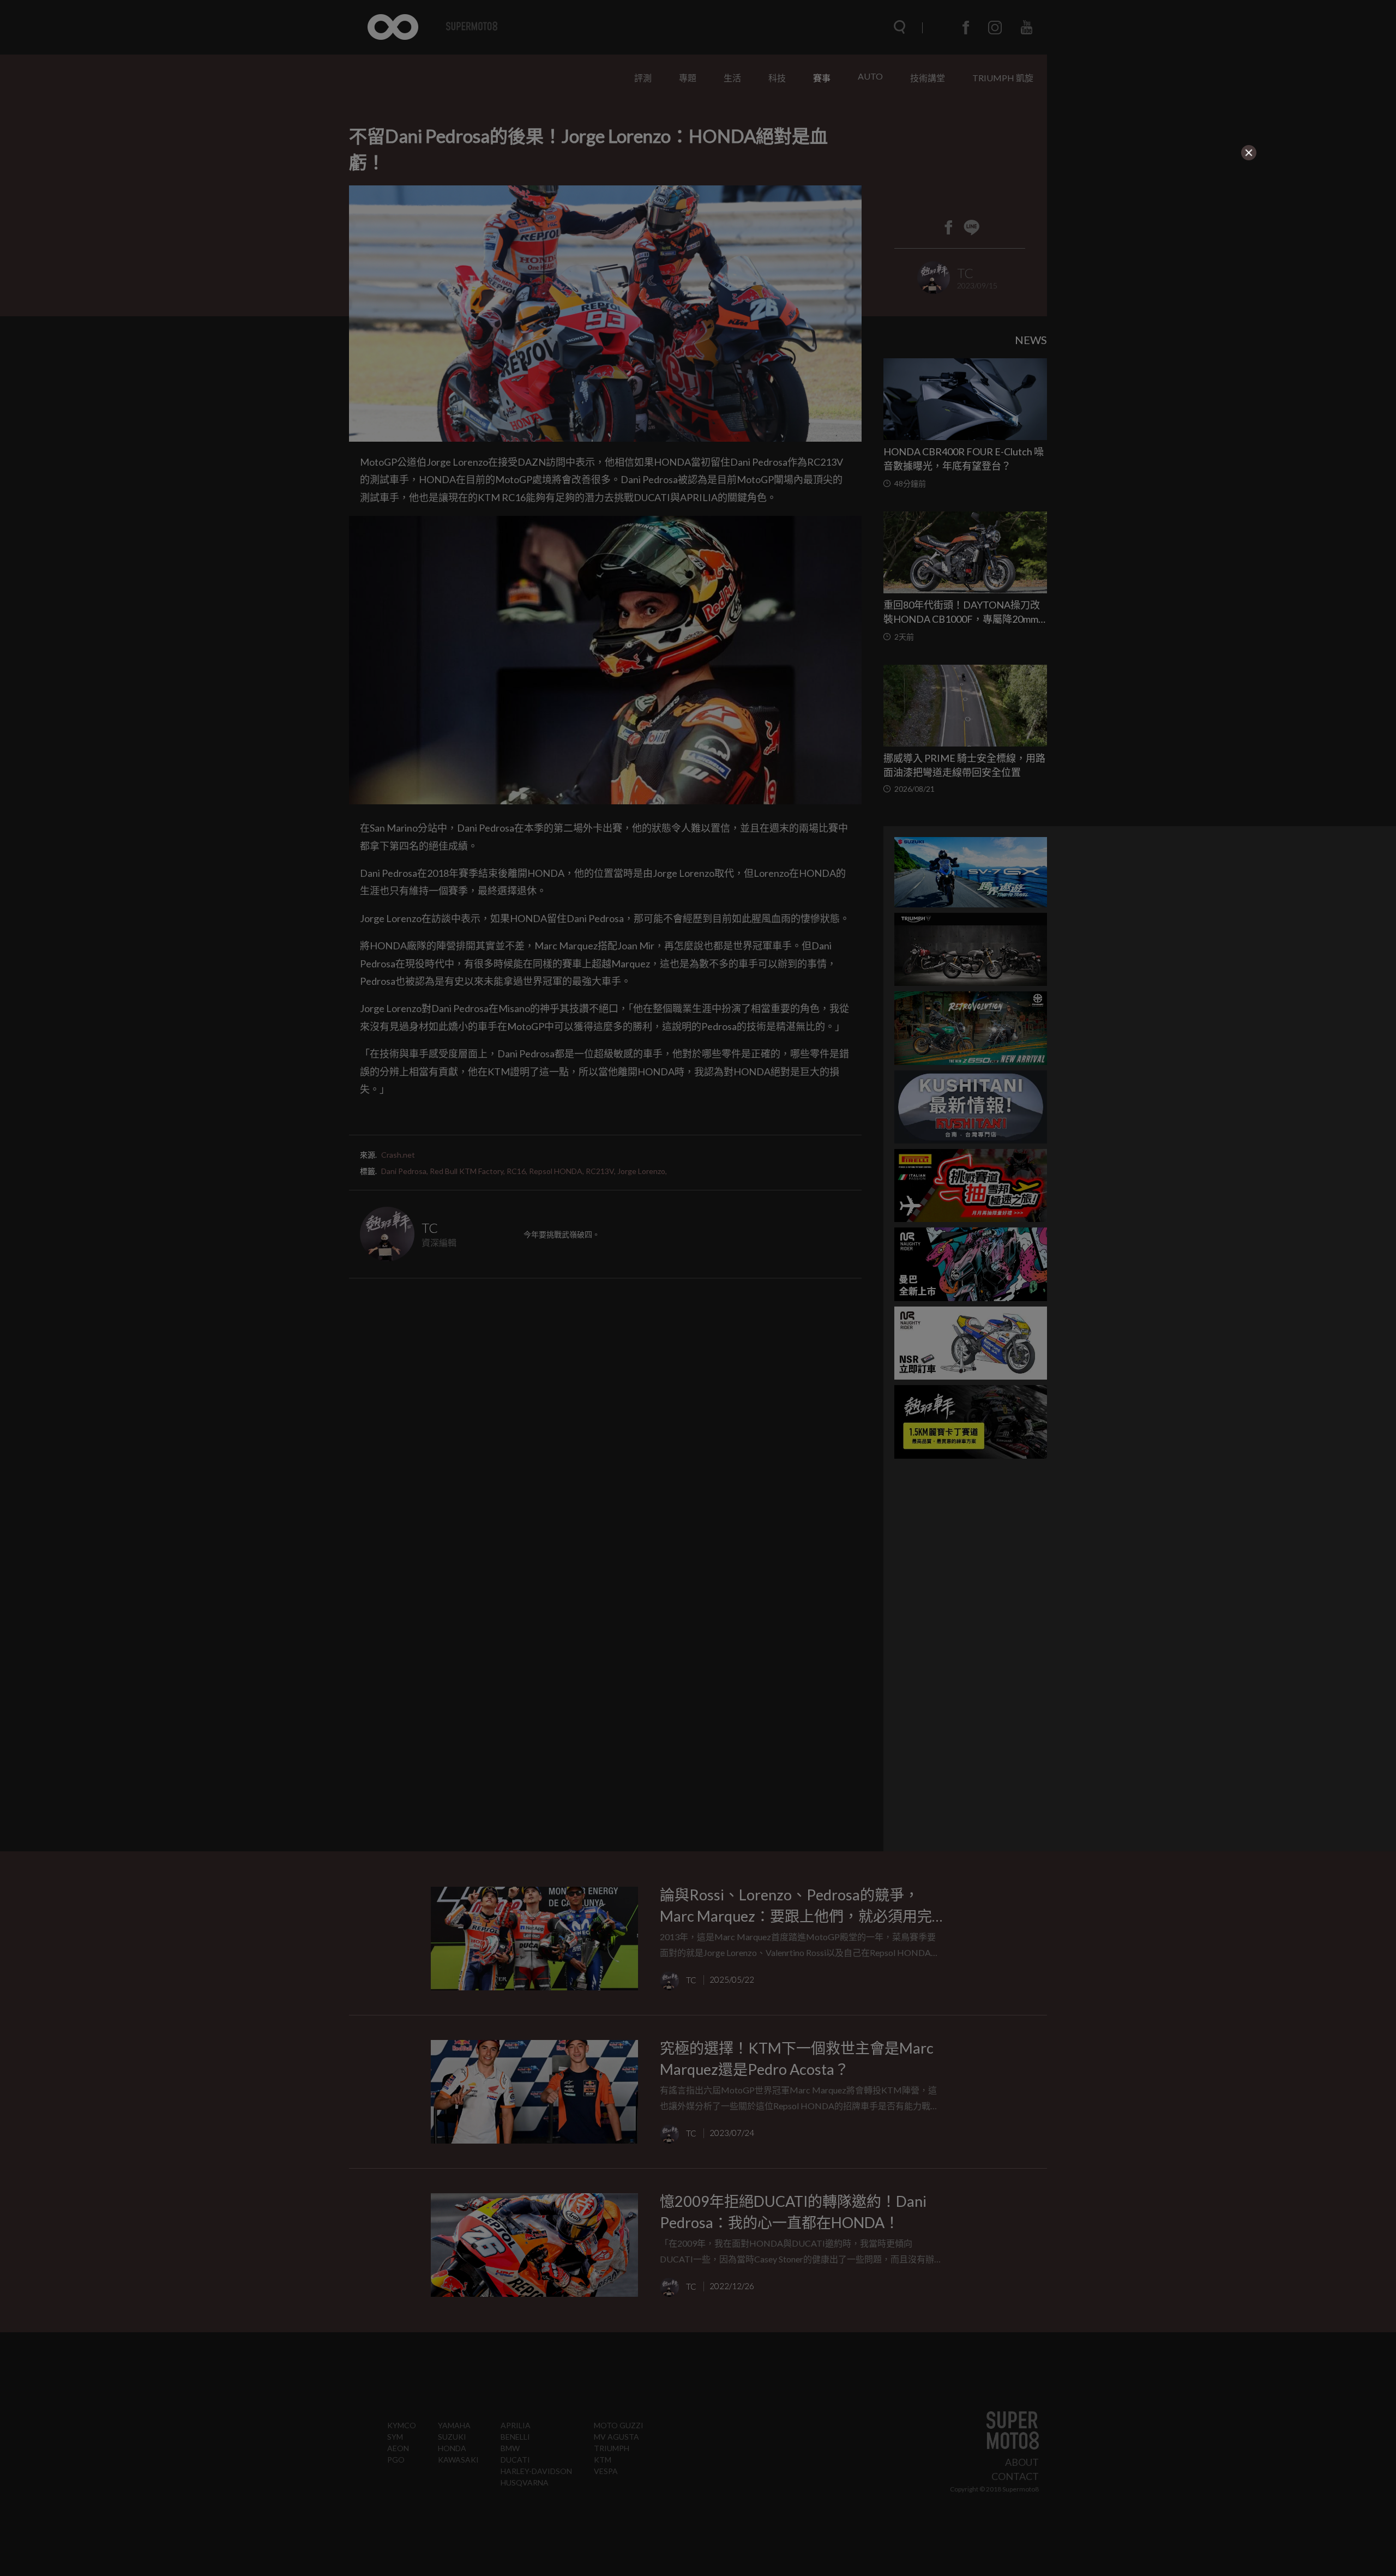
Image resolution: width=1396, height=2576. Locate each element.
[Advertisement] (467, 230)
